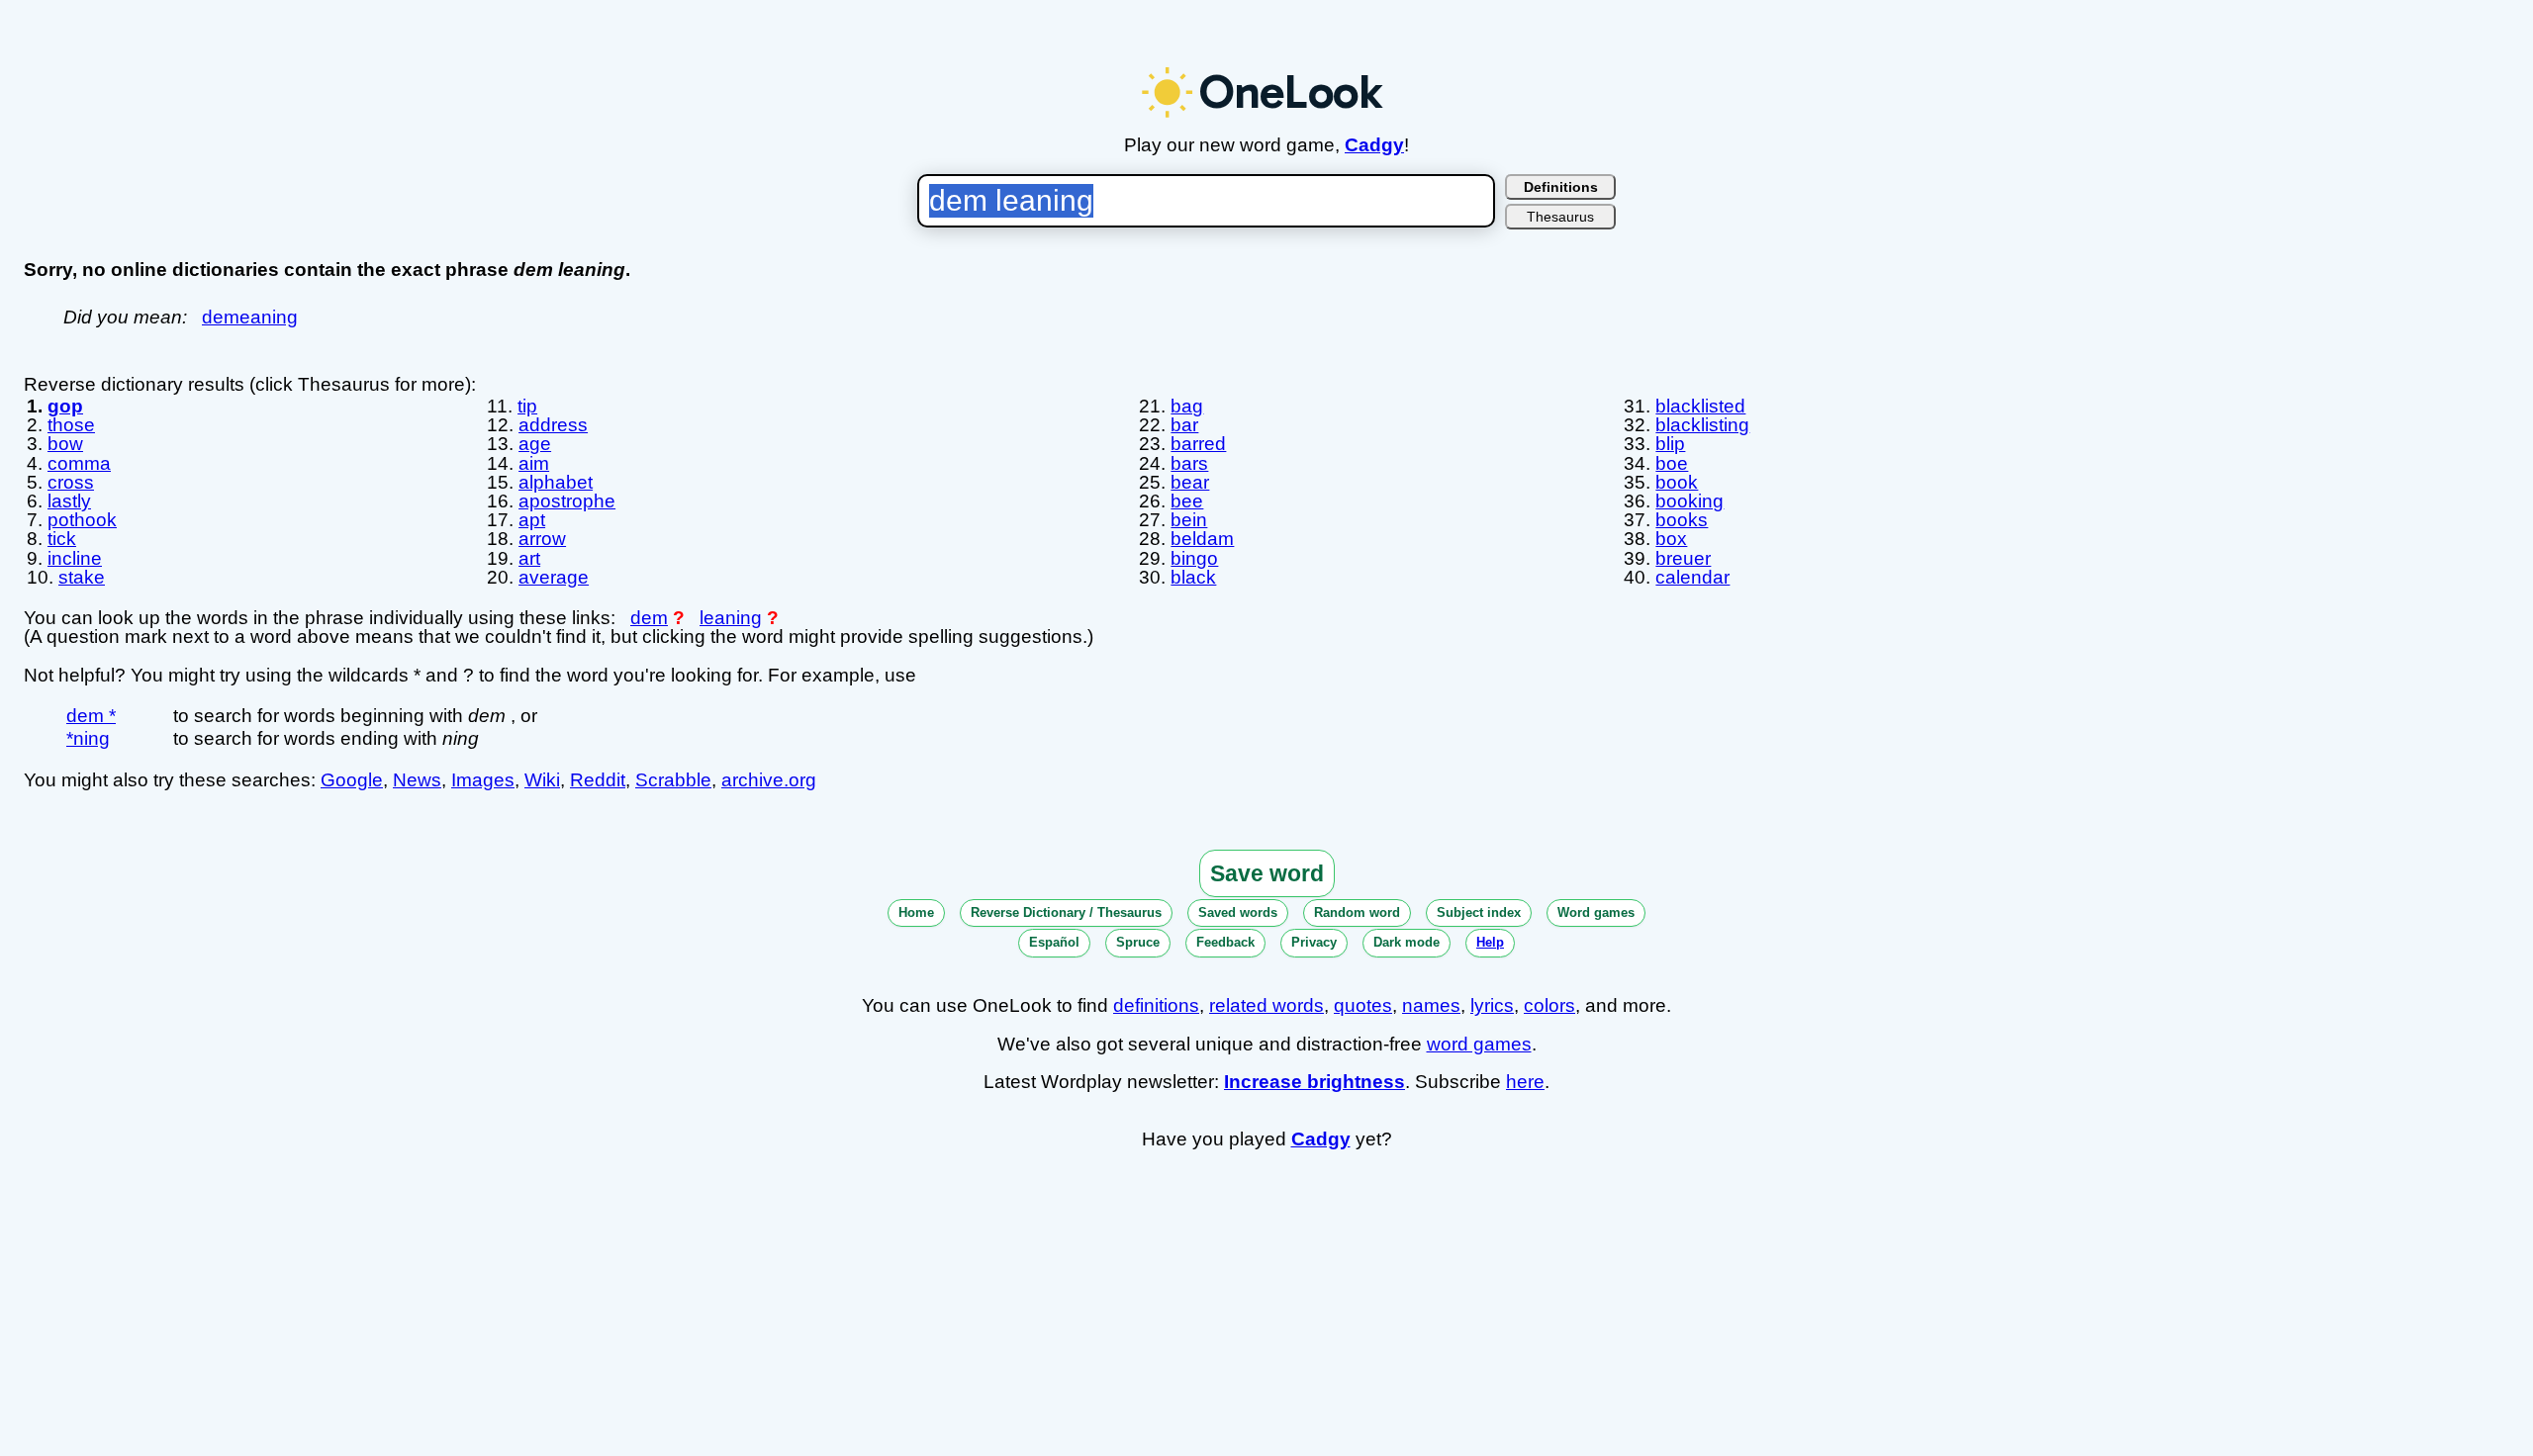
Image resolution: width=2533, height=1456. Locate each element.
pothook (82, 520)
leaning (731, 618)
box (1671, 539)
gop (65, 406)
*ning (88, 738)
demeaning (250, 317)
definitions (1156, 1005)
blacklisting (1702, 425)
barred (1198, 444)
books (1682, 520)
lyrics (1492, 1005)
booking (1689, 501)
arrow (542, 539)
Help (1490, 942)
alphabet (556, 482)
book (1677, 482)
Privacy (1314, 942)
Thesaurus (1560, 217)
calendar (1692, 577)
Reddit (598, 780)
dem (649, 618)
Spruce (1138, 942)
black (1193, 577)
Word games (1596, 912)
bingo (1194, 558)
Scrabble (673, 780)
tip (527, 406)
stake (82, 577)
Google (352, 780)
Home (916, 912)
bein (1189, 520)
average (554, 577)
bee (1187, 501)
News (417, 780)
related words (1266, 1005)
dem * (91, 716)
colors (1549, 1005)
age (535, 444)
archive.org (769, 780)
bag (1187, 406)
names (1431, 1005)
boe (1672, 463)
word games (1479, 1044)
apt (532, 520)
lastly (69, 501)
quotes (1363, 1005)
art (529, 558)
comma (79, 463)
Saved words (1238, 912)
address (553, 425)
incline (75, 558)
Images (483, 780)
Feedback (1225, 942)
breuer (1683, 558)
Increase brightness (1314, 1082)
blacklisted (1700, 406)
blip (1670, 444)
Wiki (542, 780)
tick (62, 539)
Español (1054, 942)
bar (1184, 425)
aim (534, 463)
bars (1189, 463)
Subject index (1479, 912)
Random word (1357, 912)
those (71, 425)
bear (1190, 482)
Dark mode (1407, 942)
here (1525, 1082)
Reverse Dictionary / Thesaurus (1066, 912)
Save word (1267, 873)
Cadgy (1374, 145)
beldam (1202, 539)
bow (65, 444)
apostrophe (567, 501)
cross (71, 482)
